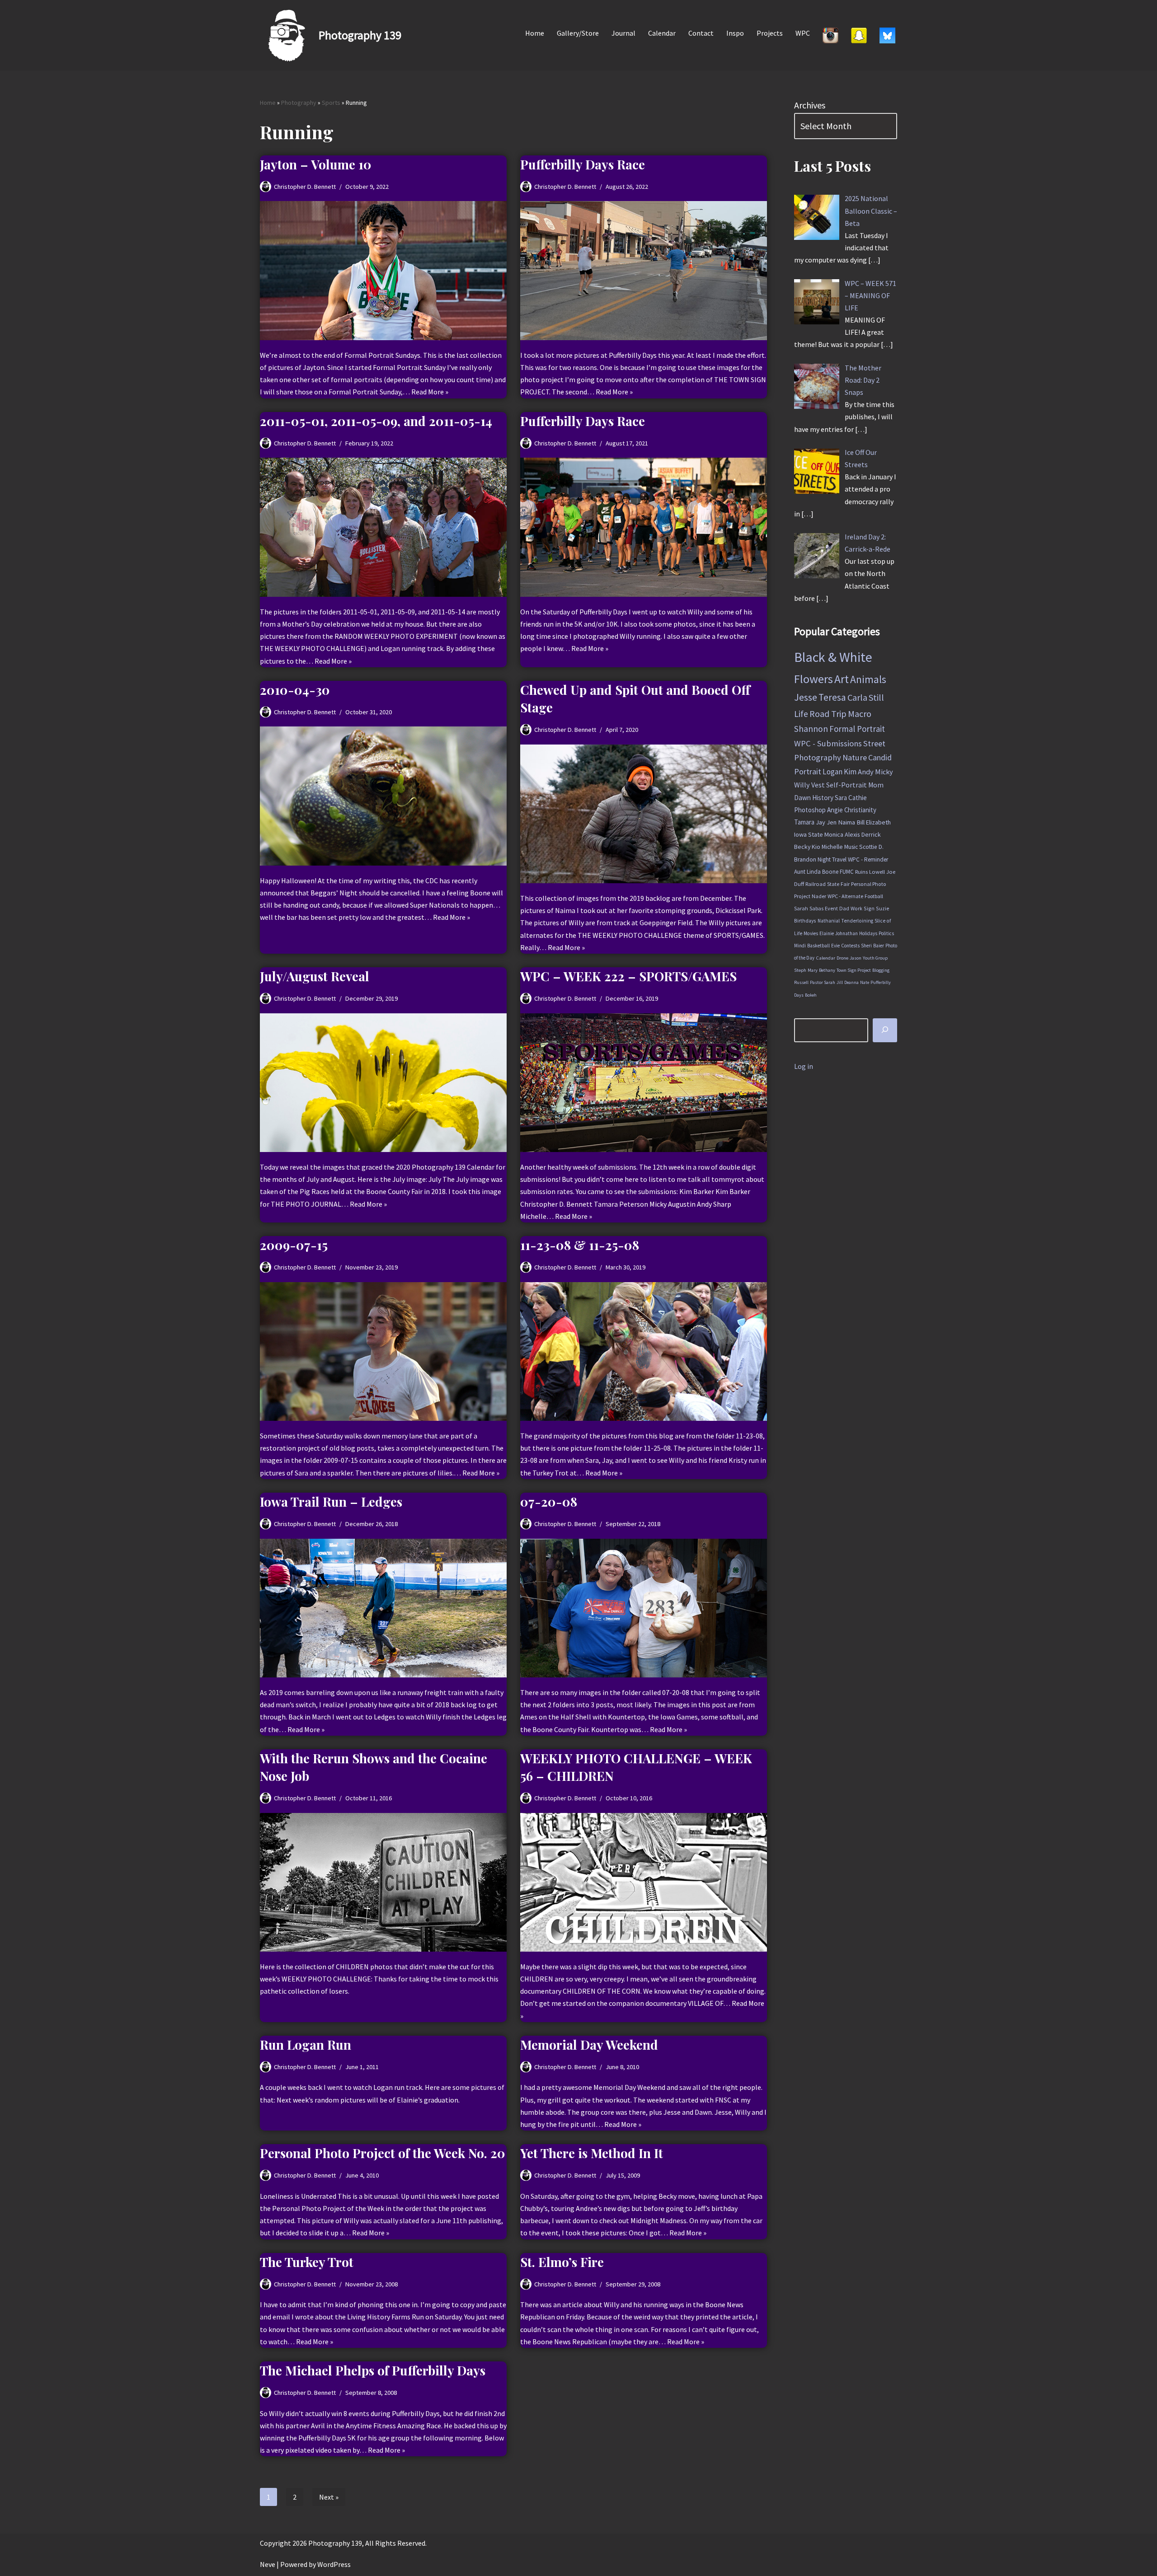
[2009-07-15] (383, 1351)
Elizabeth (878, 822)
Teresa (832, 697)
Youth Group (875, 958)
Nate (865, 982)
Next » (329, 2497)
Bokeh (811, 995)
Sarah (801, 908)
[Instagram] (830, 35)
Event (831, 908)
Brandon (805, 859)
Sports (331, 103)
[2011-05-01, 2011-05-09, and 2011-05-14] (383, 527)
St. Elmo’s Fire (562, 2262)
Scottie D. (871, 847)
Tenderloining (857, 921)
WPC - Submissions (828, 743)
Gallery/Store (578, 33)
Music (851, 847)
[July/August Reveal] (383, 1083)
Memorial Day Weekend (589, 2044)
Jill (840, 982)
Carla (857, 698)
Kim (850, 772)
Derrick (871, 834)
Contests (850, 946)
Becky (802, 847)
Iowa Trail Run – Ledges (331, 1501)
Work (856, 908)
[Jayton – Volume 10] (383, 270)
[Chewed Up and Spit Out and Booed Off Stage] (644, 814)
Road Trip (828, 714)
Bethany (827, 970)
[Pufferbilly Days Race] (644, 270)
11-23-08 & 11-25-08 (580, 1245)
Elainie (827, 933)
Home (535, 33)
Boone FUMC (838, 872)
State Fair (838, 884)
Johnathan (847, 933)
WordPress (334, 2564)
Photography (299, 103)
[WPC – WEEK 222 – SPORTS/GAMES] (644, 1083)
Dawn (802, 798)
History (823, 798)
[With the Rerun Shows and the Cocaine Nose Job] (383, 1882)
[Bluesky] (887, 35)
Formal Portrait (857, 729)
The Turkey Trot (307, 2262)
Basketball (818, 946)
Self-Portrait (847, 785)
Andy (866, 772)
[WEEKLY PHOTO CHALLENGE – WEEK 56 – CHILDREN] (644, 1882)
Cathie (858, 798)
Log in (804, 1066)
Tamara (804, 822)
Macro (860, 714)
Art (842, 679)
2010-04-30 (295, 690)
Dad (844, 908)
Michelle (832, 847)
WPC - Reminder (868, 859)
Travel (839, 859)
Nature (855, 757)
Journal (623, 33)
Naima (847, 822)
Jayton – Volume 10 (316, 164)
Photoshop (810, 810)
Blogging (881, 970)
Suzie (883, 908)
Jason (856, 958)
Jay (821, 822)
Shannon (811, 729)
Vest (818, 785)
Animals (868, 679)
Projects (770, 33)
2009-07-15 (294, 1245)
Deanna (851, 982)
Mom (876, 785)
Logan (832, 772)
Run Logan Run (306, 2044)
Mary (813, 970)
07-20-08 (549, 1501)
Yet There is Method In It (592, 2153)
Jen (832, 822)
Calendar (662, 33)
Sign (869, 908)
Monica (834, 834)
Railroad (816, 884)
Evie (835, 946)
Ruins (861, 872)
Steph (800, 970)
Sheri (866, 946)
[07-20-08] (644, 1608)
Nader (819, 896)
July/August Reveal (315, 976)
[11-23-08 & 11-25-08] (644, 1351)
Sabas (816, 908)
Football (874, 896)
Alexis (852, 834)
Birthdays (805, 920)
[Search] (885, 1030)
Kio (816, 847)
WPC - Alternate (845, 896)
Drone (842, 958)
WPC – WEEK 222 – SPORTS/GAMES (628, 976)
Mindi (800, 946)
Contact (701, 33)
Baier (879, 946)
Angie (835, 810)
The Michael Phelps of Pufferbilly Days (373, 2370)
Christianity (860, 810)
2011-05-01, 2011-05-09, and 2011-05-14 (376, 421)
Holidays (868, 933)
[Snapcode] (859, 35)
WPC (803, 33)
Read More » (430, 392)
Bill (861, 822)
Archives (810, 105)
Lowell (877, 872)
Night (824, 859)
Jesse (806, 697)
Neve (268, 2564)
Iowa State (809, 834)
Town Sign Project (854, 970)
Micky (884, 772)
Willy (802, 785)
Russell (801, 982)
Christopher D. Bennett (305, 187)
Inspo (735, 33)
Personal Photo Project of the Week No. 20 (383, 2153)
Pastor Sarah (823, 982)
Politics (886, 933)
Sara (841, 798)
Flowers (814, 679)
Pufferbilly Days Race (583, 164)
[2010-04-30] (383, 796)
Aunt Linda (807, 872)
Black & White (833, 657)
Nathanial (829, 921)
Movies (811, 933)
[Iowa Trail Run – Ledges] (383, 1608)
